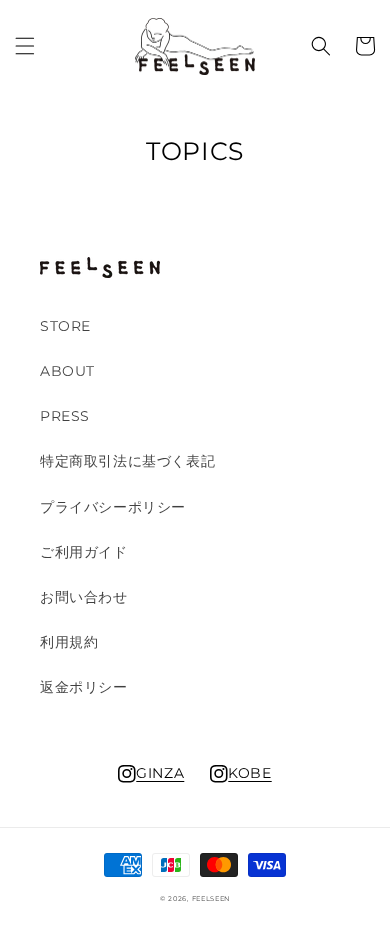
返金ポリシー (84, 687)
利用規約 (69, 642)
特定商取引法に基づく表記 (127, 461)
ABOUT (67, 371)
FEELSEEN (211, 899)
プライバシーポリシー (113, 507)
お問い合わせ (84, 597)
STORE (65, 326)
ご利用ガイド (84, 552)
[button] (25, 46)
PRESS (65, 416)
